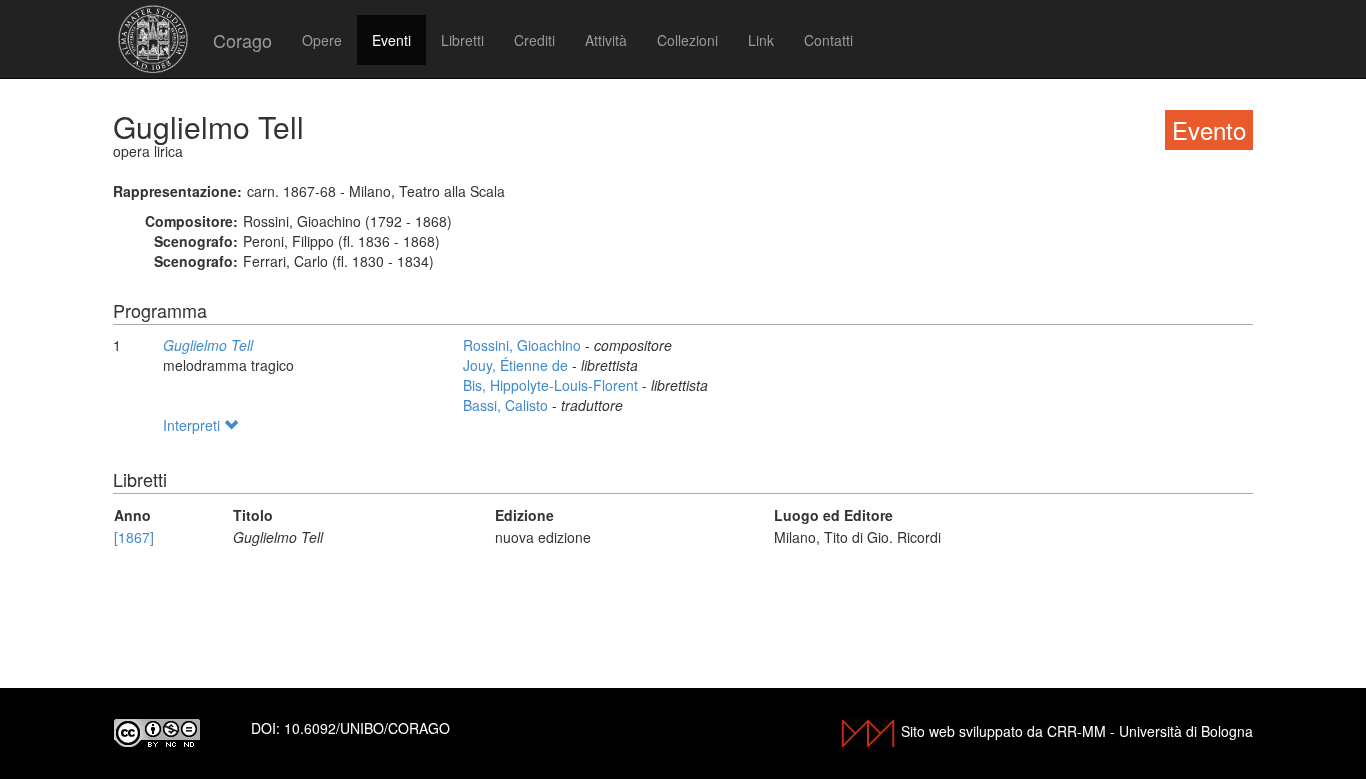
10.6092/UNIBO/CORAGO (367, 728)
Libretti (462, 40)
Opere (322, 40)
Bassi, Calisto (507, 405)
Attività (606, 40)
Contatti (828, 40)
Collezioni (687, 40)
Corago (242, 40)
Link (761, 40)
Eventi (391, 40)
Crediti (534, 40)
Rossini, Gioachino (524, 345)
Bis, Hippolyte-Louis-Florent (552, 385)
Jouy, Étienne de (517, 365)
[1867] (134, 537)
